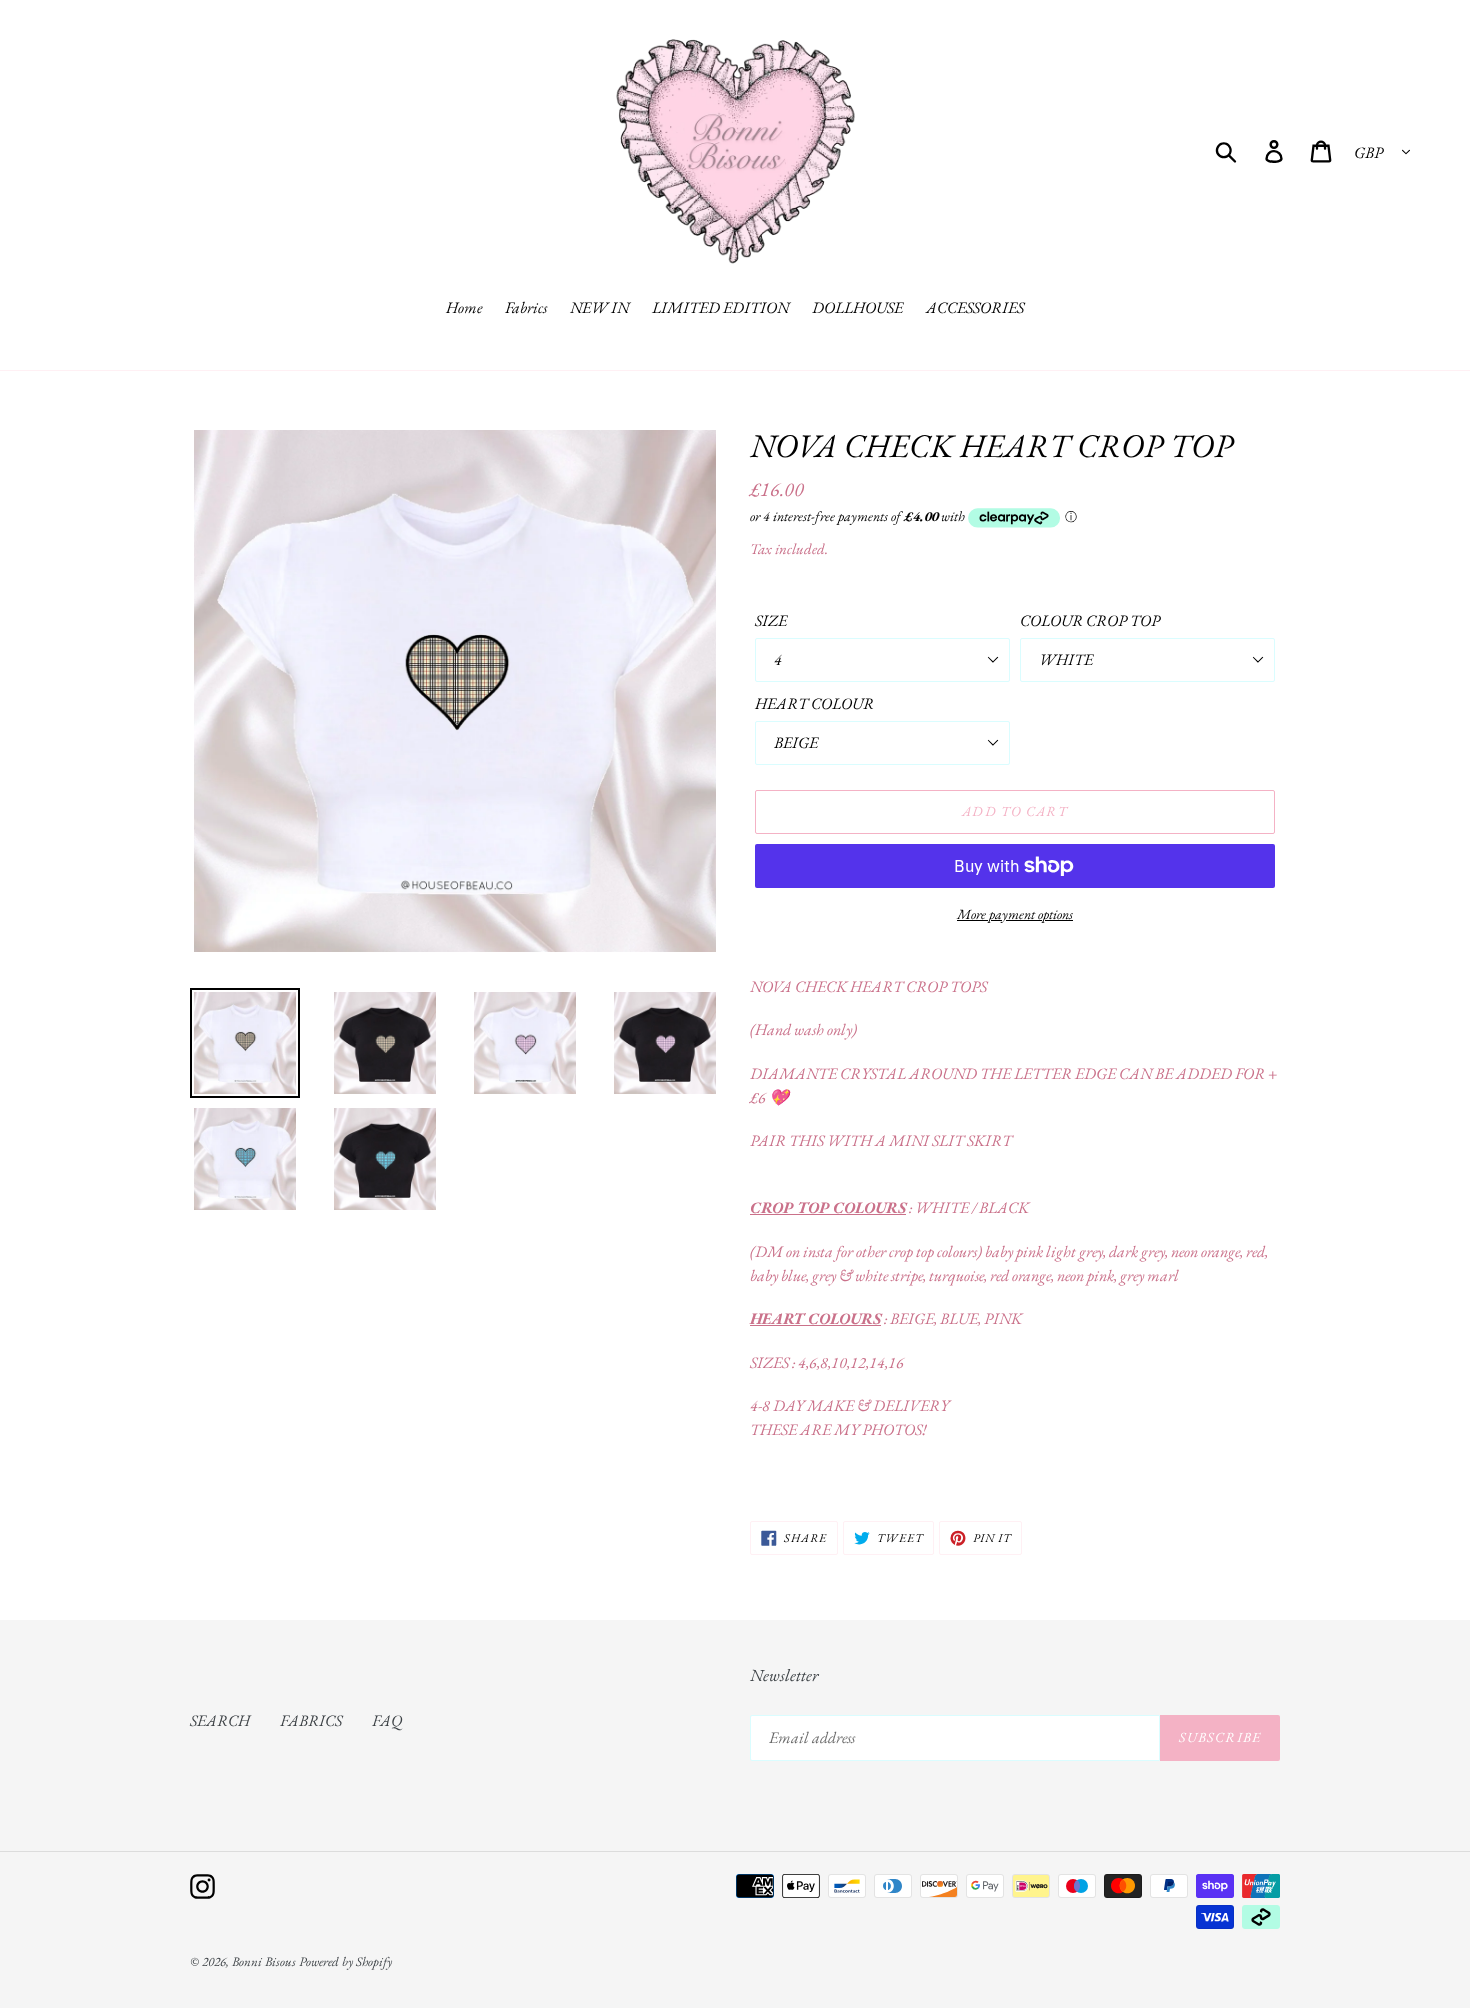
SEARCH (220, 1720)
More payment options (1015, 914)
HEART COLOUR (814, 703)
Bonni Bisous (264, 1961)
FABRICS (311, 1720)
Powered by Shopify (345, 1961)
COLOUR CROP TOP (1090, 620)
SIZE (771, 620)
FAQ (387, 1720)
